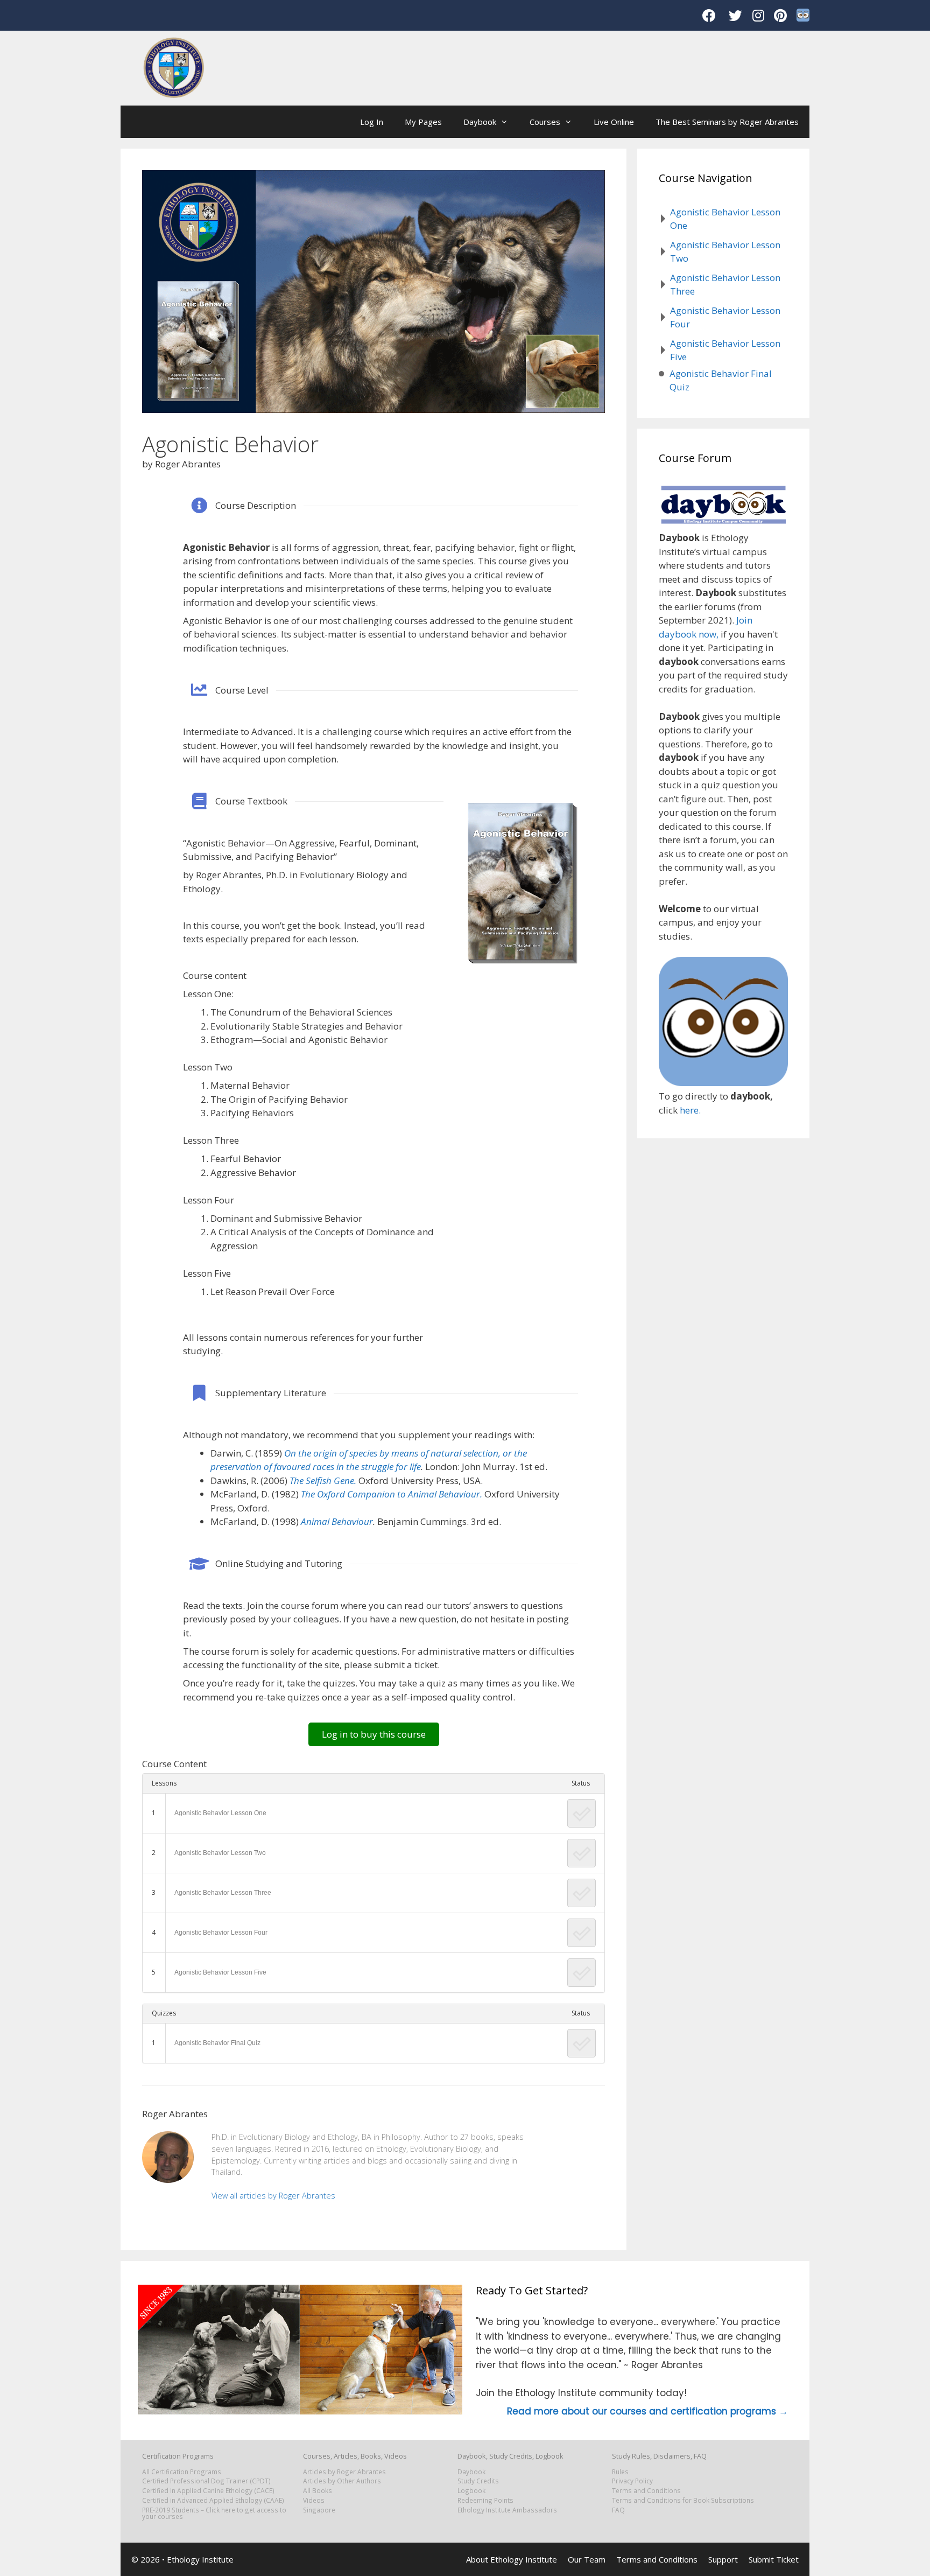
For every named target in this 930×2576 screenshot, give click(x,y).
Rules (620, 2472)
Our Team (587, 2559)
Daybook (480, 122)
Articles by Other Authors (342, 2481)
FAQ (618, 2510)
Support (723, 2559)
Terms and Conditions (646, 2490)
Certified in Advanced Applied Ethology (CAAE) (213, 2500)
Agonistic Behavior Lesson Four (221, 1933)
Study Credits (478, 2481)
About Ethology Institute (512, 2559)
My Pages (423, 122)
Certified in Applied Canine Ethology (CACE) (208, 2490)
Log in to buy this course (374, 1734)
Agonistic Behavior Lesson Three (223, 1893)
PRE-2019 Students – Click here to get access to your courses (214, 2513)
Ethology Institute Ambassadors (507, 2510)
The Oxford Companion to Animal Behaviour (390, 1494)
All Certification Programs (182, 2472)
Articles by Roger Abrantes (344, 2472)
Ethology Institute (200, 2559)
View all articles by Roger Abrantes (273, 2196)
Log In (372, 122)
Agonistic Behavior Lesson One (220, 1813)
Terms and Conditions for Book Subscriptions (683, 2500)
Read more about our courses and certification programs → (647, 2411)
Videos (314, 2500)
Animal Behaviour (337, 1521)
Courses (545, 122)
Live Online (614, 122)
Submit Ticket (774, 2559)
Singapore (319, 2510)
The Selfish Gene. (323, 1480)
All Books (318, 2490)
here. (690, 1110)
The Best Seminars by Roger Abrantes (727, 122)
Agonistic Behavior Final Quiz (217, 2043)
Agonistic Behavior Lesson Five (220, 1972)
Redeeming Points (485, 2500)
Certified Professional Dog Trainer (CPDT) (206, 2481)
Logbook (471, 2490)
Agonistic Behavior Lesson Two (220, 1853)
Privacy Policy (632, 2481)
